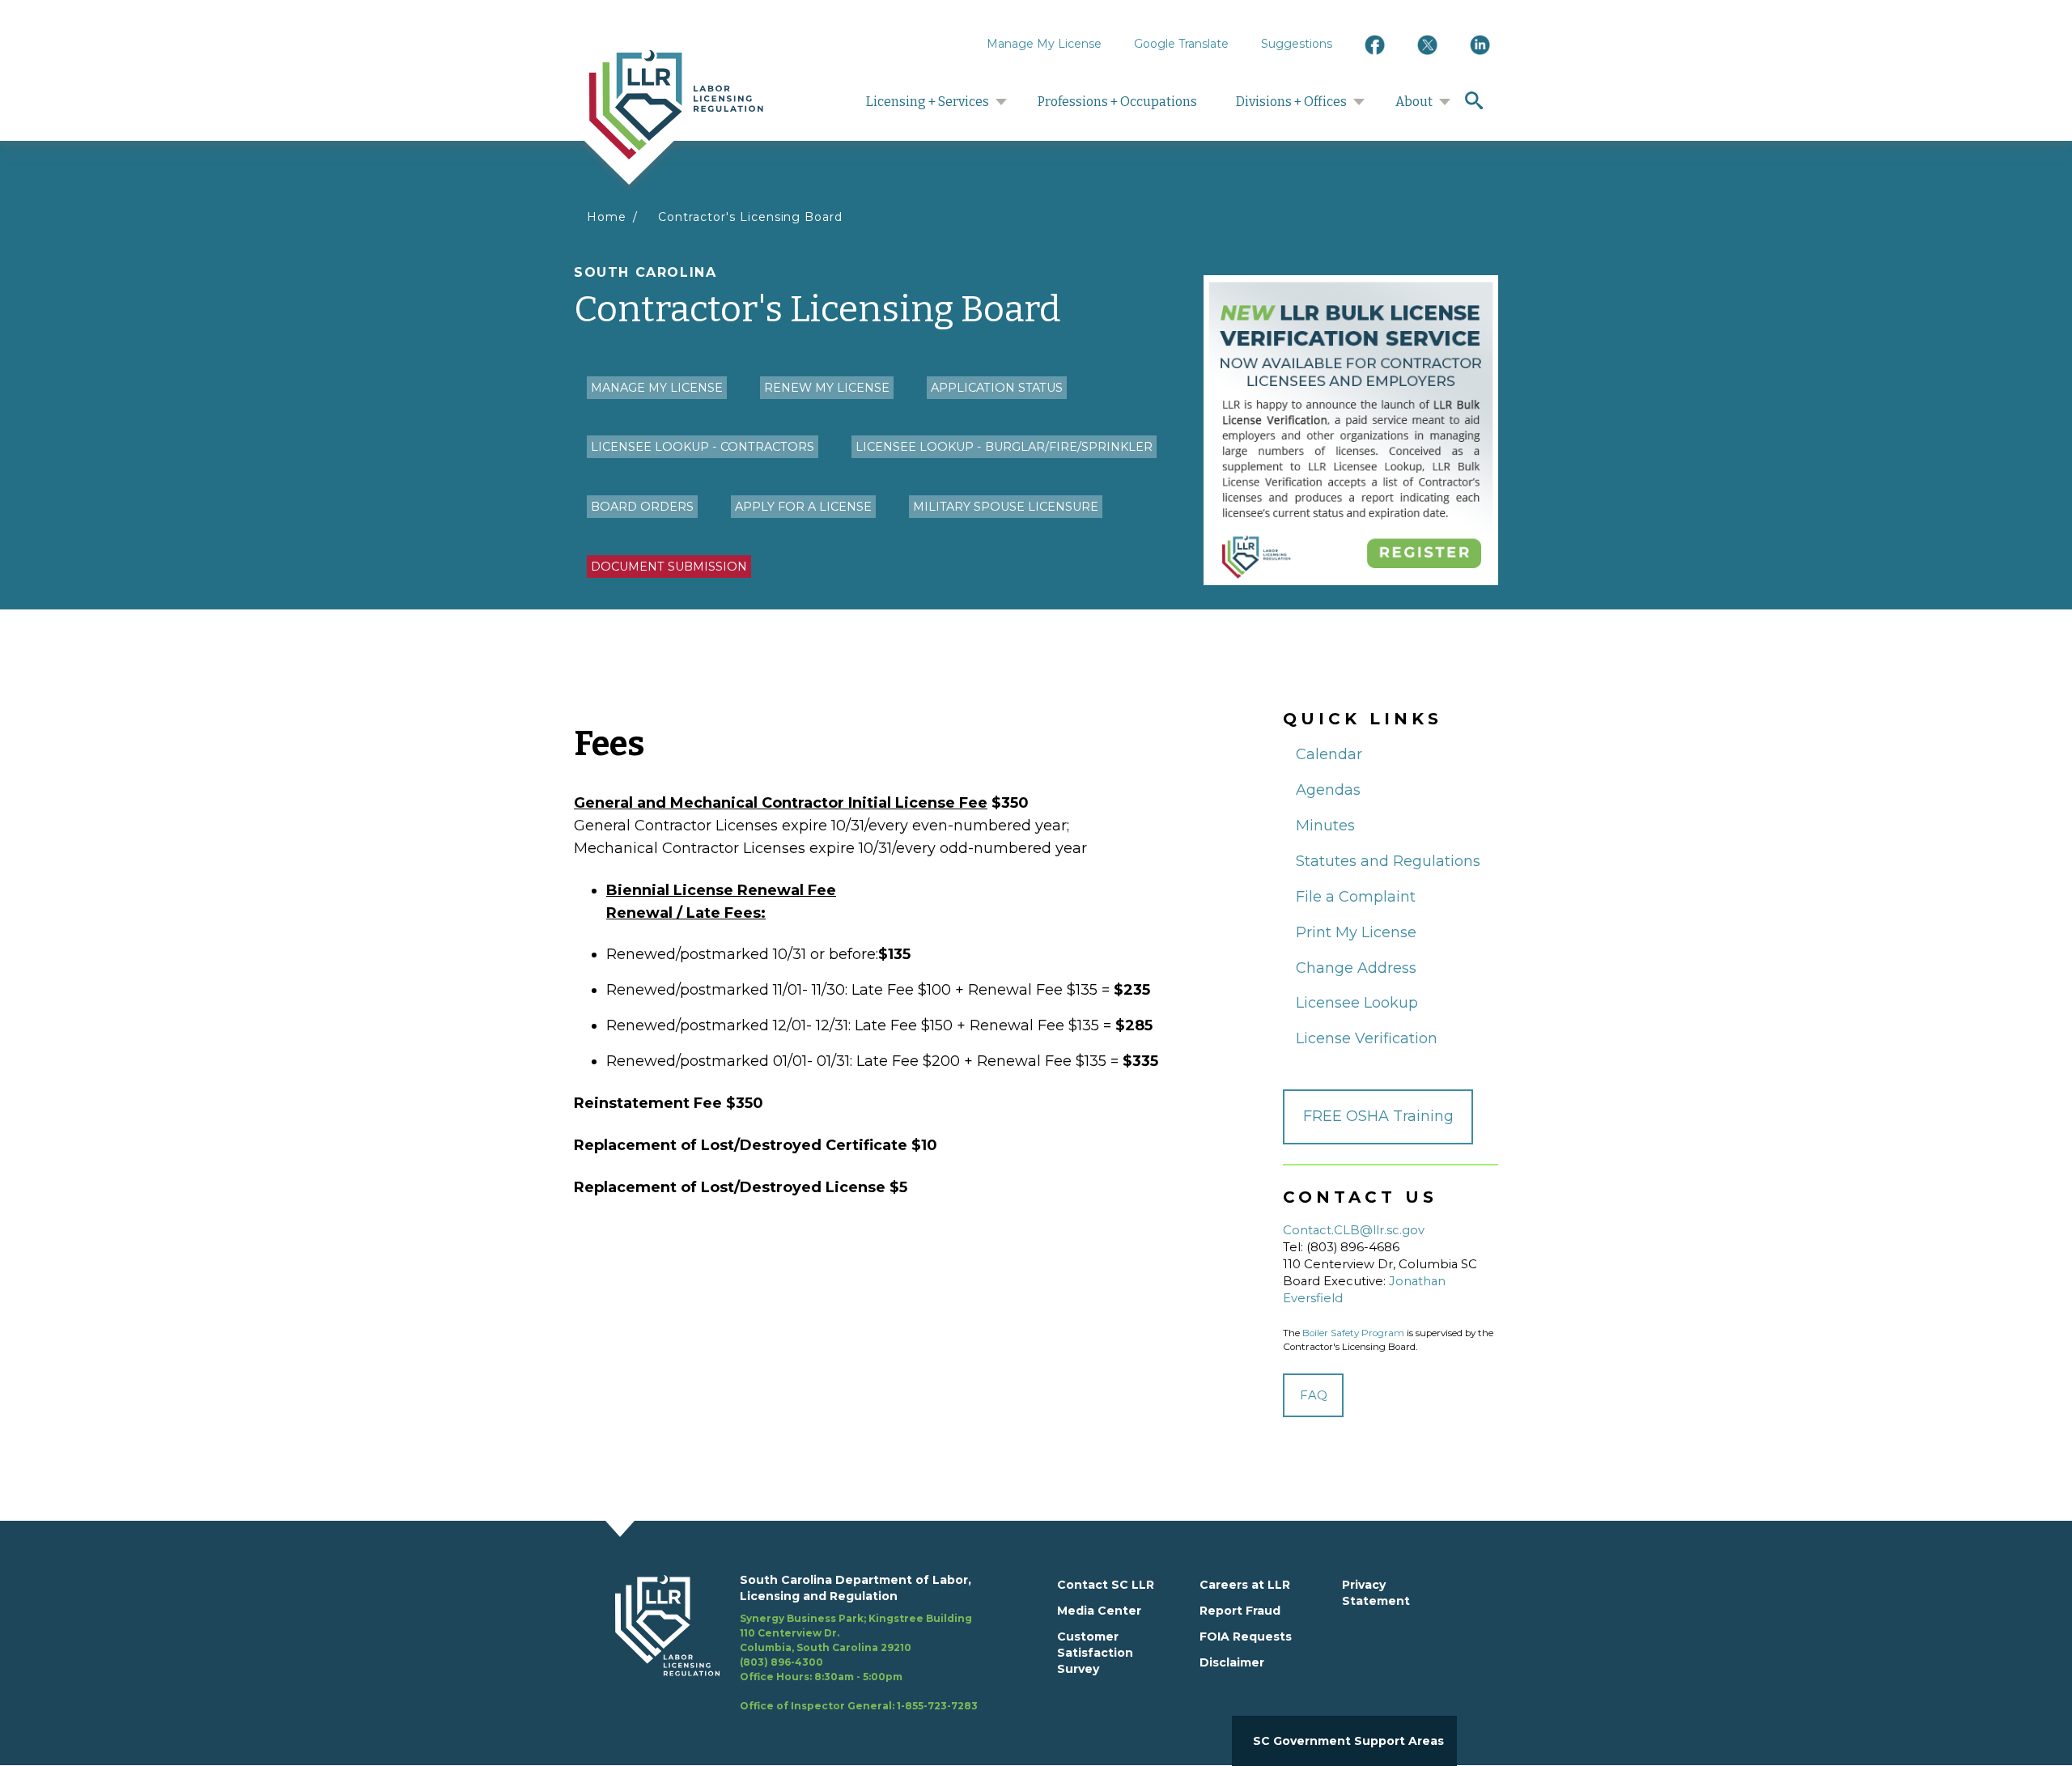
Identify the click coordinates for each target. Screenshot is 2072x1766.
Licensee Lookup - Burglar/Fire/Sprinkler (1004, 447)
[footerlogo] (677, 1643)
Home (607, 217)
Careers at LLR (1245, 1585)
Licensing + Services (928, 102)
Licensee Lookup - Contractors (703, 447)
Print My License (1356, 932)
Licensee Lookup (1357, 1003)
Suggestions (1297, 44)
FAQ (1314, 1395)
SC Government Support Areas (1348, 1741)
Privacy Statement (1376, 1593)
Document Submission (669, 567)
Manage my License (657, 388)
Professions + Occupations (1117, 102)
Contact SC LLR (1106, 1585)
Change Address (1356, 968)
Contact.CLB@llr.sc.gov (1354, 1230)
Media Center (1099, 1611)
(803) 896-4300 (781, 1662)
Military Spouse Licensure (1006, 507)
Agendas (1328, 790)
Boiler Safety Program (1353, 1333)
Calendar (1329, 754)
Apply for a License (803, 507)
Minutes (1325, 826)
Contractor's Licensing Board (750, 217)
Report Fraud (1240, 1611)
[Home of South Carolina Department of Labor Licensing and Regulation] (676, 104)
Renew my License (827, 388)
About (1414, 102)
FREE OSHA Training (1378, 1116)
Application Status (997, 388)
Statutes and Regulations (1388, 861)
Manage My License (1044, 44)
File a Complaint (1356, 897)
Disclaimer (1232, 1662)
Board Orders (642, 507)
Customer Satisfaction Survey (1095, 1653)
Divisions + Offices (1291, 102)
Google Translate (1181, 44)
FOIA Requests (1246, 1637)
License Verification (1367, 1038)
